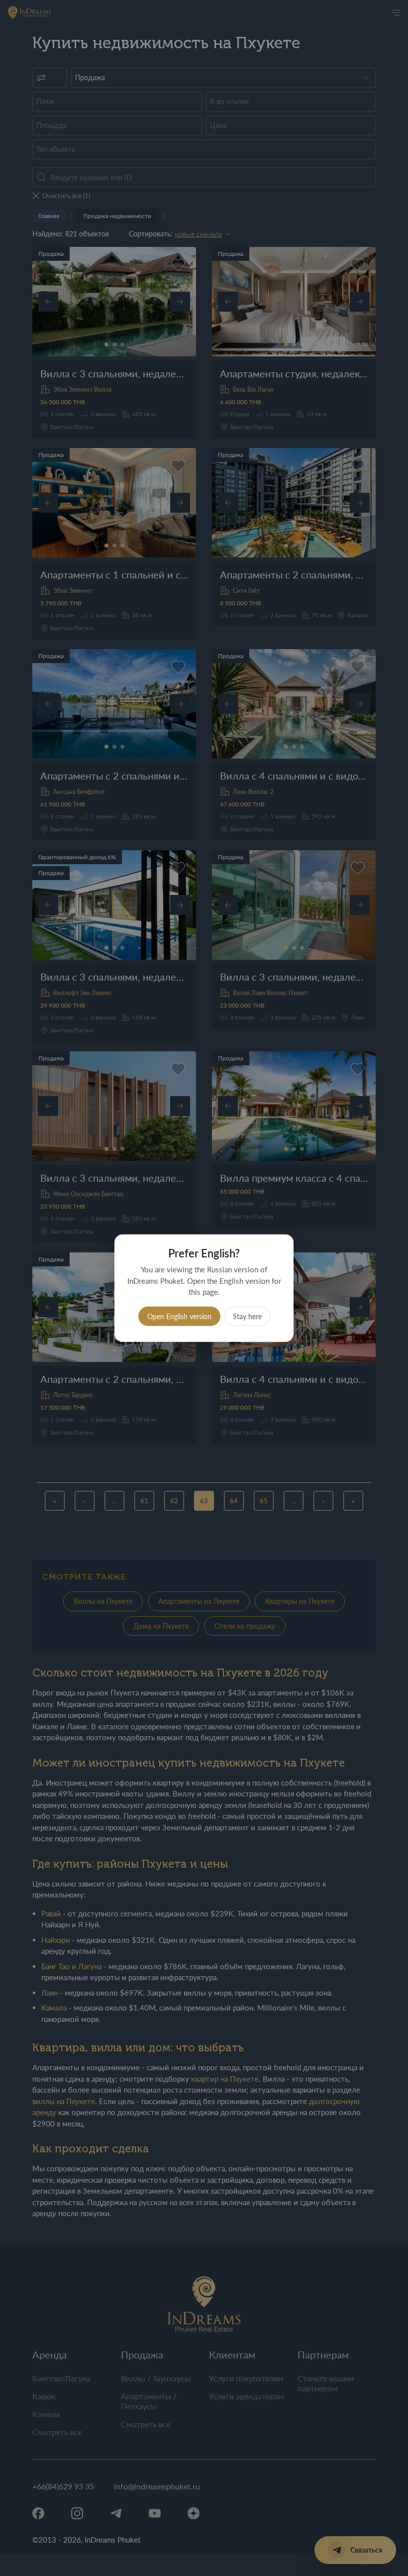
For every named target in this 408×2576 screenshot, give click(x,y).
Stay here (247, 1316)
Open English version (179, 1316)
